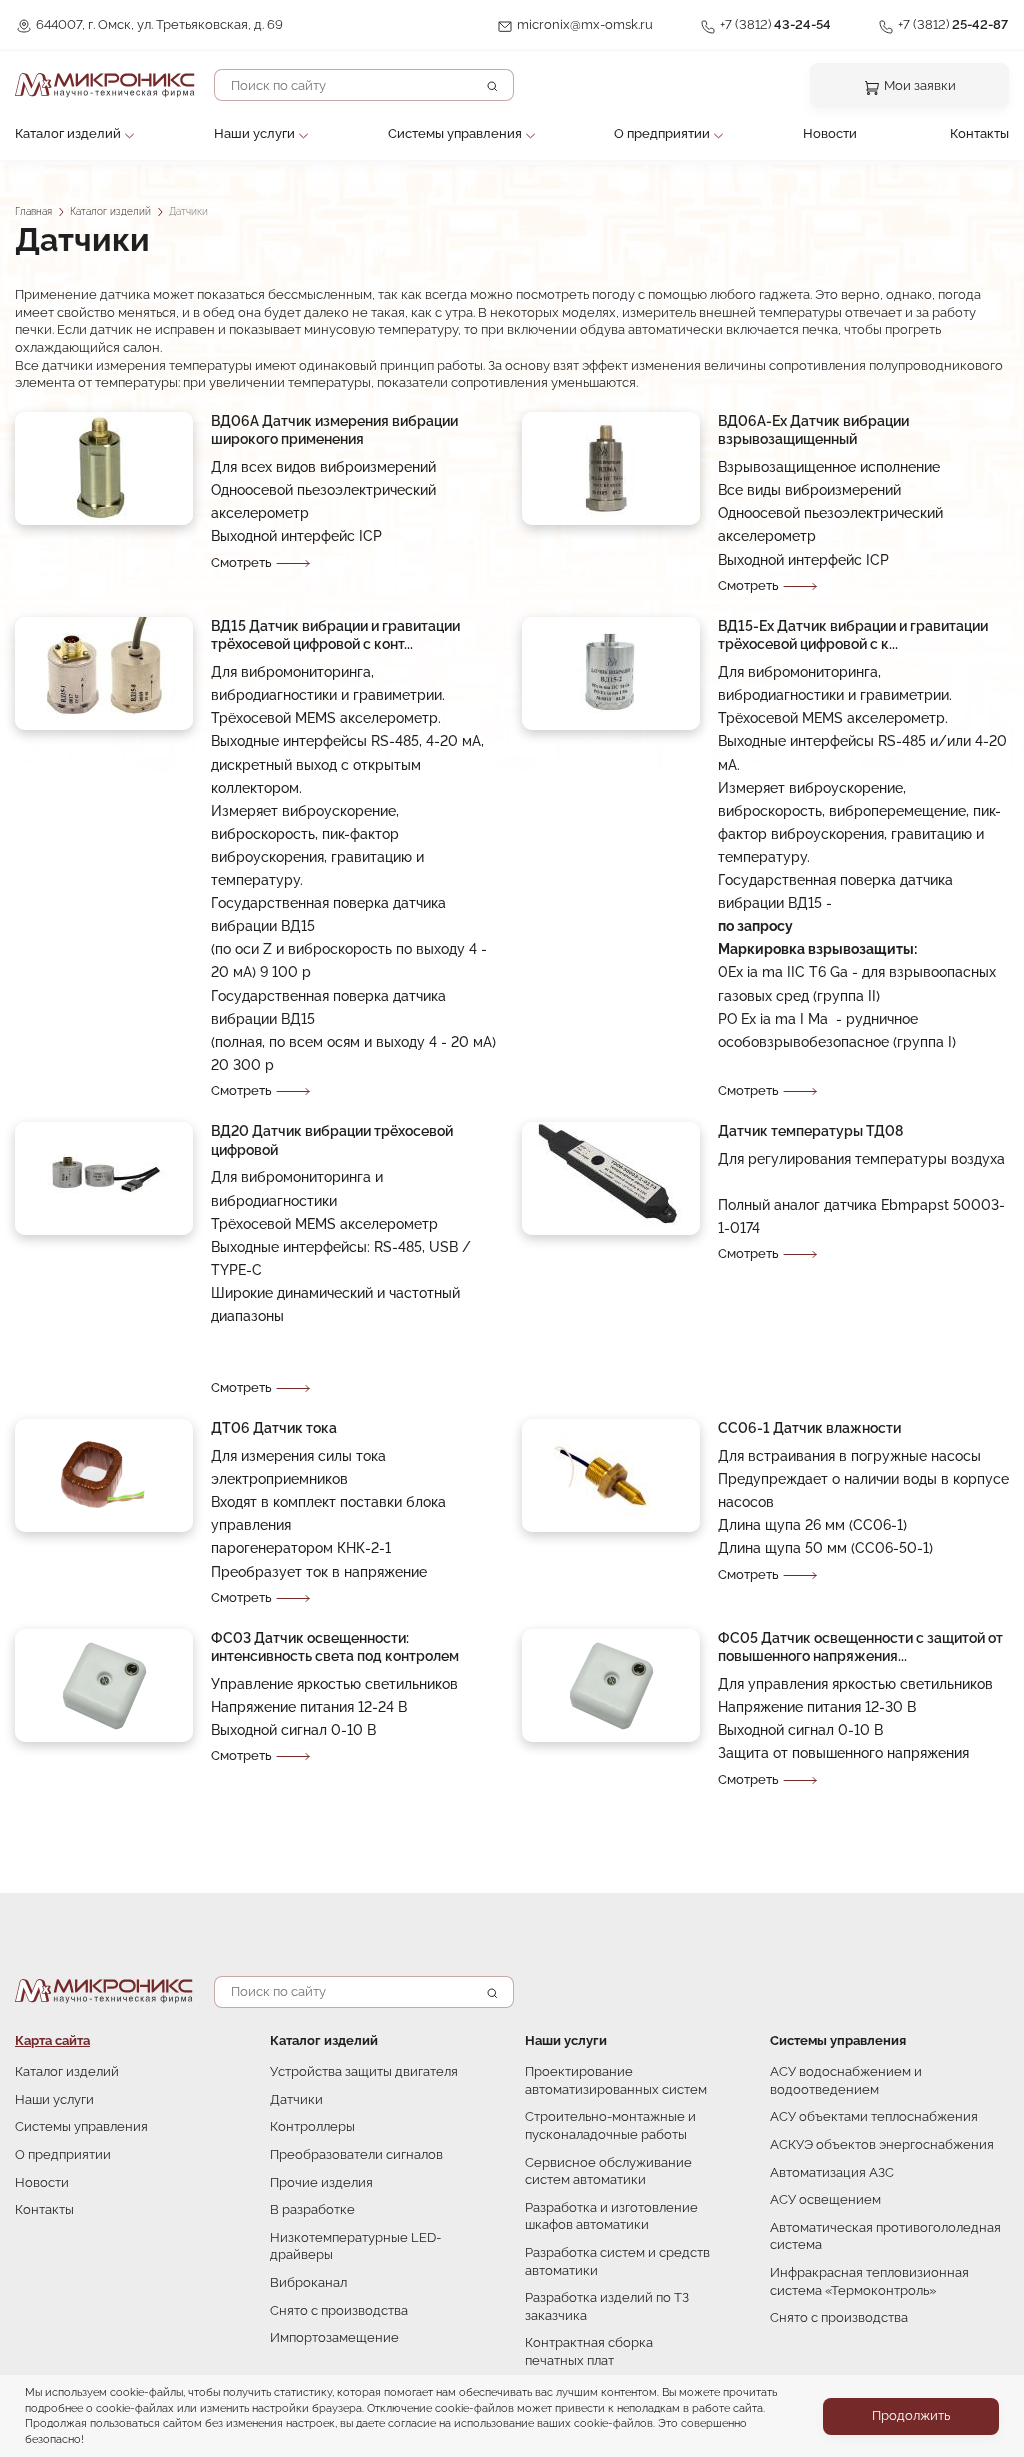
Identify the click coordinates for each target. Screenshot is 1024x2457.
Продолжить (911, 2415)
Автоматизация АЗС (832, 2172)
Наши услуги (254, 133)
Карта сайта (52, 2040)
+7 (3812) (775, 24)
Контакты (979, 133)
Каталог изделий (68, 133)
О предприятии (662, 133)
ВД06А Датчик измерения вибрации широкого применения (334, 430)
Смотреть (241, 562)
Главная (33, 211)
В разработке (312, 2209)
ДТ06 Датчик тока (274, 1427)
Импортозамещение (334, 2337)
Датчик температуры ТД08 (810, 1130)
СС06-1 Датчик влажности (809, 1427)
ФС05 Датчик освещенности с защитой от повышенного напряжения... (860, 1647)
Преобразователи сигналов (356, 2154)
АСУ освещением (825, 2199)
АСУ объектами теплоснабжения (874, 2116)
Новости (830, 133)
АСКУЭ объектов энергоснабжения (882, 2144)
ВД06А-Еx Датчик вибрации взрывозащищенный (813, 430)
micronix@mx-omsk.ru (585, 24)
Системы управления (455, 133)
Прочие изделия (321, 2182)
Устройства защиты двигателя (364, 2071)
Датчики (296, 2099)
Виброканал (308, 2282)
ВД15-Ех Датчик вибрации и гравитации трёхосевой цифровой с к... (853, 635)
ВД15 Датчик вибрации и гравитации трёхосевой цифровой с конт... (335, 635)
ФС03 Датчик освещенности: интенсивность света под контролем (335, 1647)
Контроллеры (312, 2126)
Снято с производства (339, 2310)
